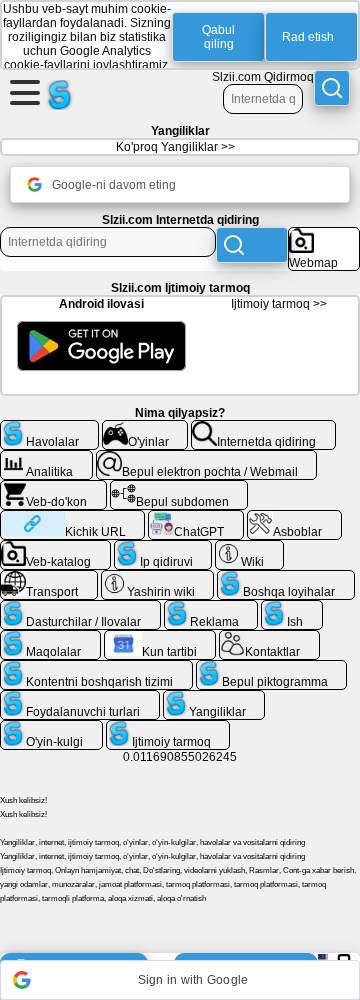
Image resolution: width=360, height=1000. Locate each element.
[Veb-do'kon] (53, 488)
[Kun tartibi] (160, 638)
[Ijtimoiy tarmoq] (168, 728)
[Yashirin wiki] (158, 578)
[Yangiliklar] (214, 698)
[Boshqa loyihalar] (286, 578)
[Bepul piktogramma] (272, 668)
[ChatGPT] (196, 518)
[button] (180, 980)
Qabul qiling (218, 37)
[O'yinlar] (145, 428)
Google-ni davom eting (114, 185)
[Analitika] (46, 458)
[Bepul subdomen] (179, 488)
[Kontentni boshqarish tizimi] (96, 668)
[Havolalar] (49, 428)
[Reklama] (211, 608)
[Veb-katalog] (55, 548)
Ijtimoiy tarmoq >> (279, 304)
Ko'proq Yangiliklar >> (175, 147)
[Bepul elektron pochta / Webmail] (207, 458)
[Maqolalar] (50, 638)
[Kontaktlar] (269, 638)
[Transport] (49, 578)
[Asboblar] (294, 518)
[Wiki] (249, 548)
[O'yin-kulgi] (51, 728)
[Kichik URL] (72, 518)
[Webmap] (324, 235)
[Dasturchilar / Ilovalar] (80, 608)
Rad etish (308, 37)
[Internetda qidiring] (263, 428)
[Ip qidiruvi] (163, 548)
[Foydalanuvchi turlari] (80, 698)
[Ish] (292, 608)
